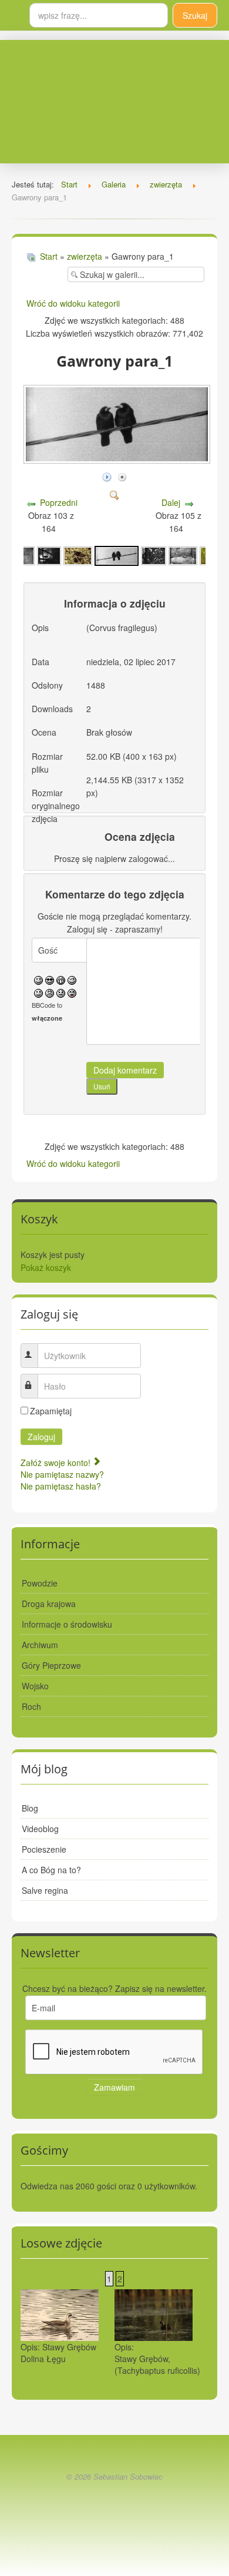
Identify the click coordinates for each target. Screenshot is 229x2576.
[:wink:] (72, 979)
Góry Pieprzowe (51, 1665)
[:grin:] (61, 979)
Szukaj (195, 15)
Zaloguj (41, 1437)
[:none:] (38, 992)
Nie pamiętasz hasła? (61, 1486)
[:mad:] (50, 992)
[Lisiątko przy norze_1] (183, 555)
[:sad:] (61, 992)
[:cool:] (50, 979)
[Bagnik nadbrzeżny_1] (78, 555)
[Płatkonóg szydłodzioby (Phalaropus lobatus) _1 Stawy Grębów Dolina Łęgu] (60, 2314)
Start (49, 256)
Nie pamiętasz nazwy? (62, 1474)
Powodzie (40, 1583)
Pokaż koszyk (46, 1267)
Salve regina (45, 1890)
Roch (31, 1706)
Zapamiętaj (51, 1411)
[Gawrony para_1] (117, 555)
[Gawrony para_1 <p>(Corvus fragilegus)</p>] (118, 459)
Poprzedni (59, 502)
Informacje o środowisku (67, 1624)
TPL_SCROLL (114, 2504)
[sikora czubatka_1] (49, 555)
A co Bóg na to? (51, 1870)
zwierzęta (85, 256)
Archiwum (40, 1645)
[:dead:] (72, 992)
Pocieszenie (44, 1849)
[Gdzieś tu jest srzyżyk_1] (154, 555)
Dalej (171, 502)
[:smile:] (38, 979)
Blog (30, 1808)
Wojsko (35, 1686)
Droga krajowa (49, 1604)
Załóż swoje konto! (57, 1463)
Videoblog (40, 1829)
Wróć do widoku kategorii (73, 303)
